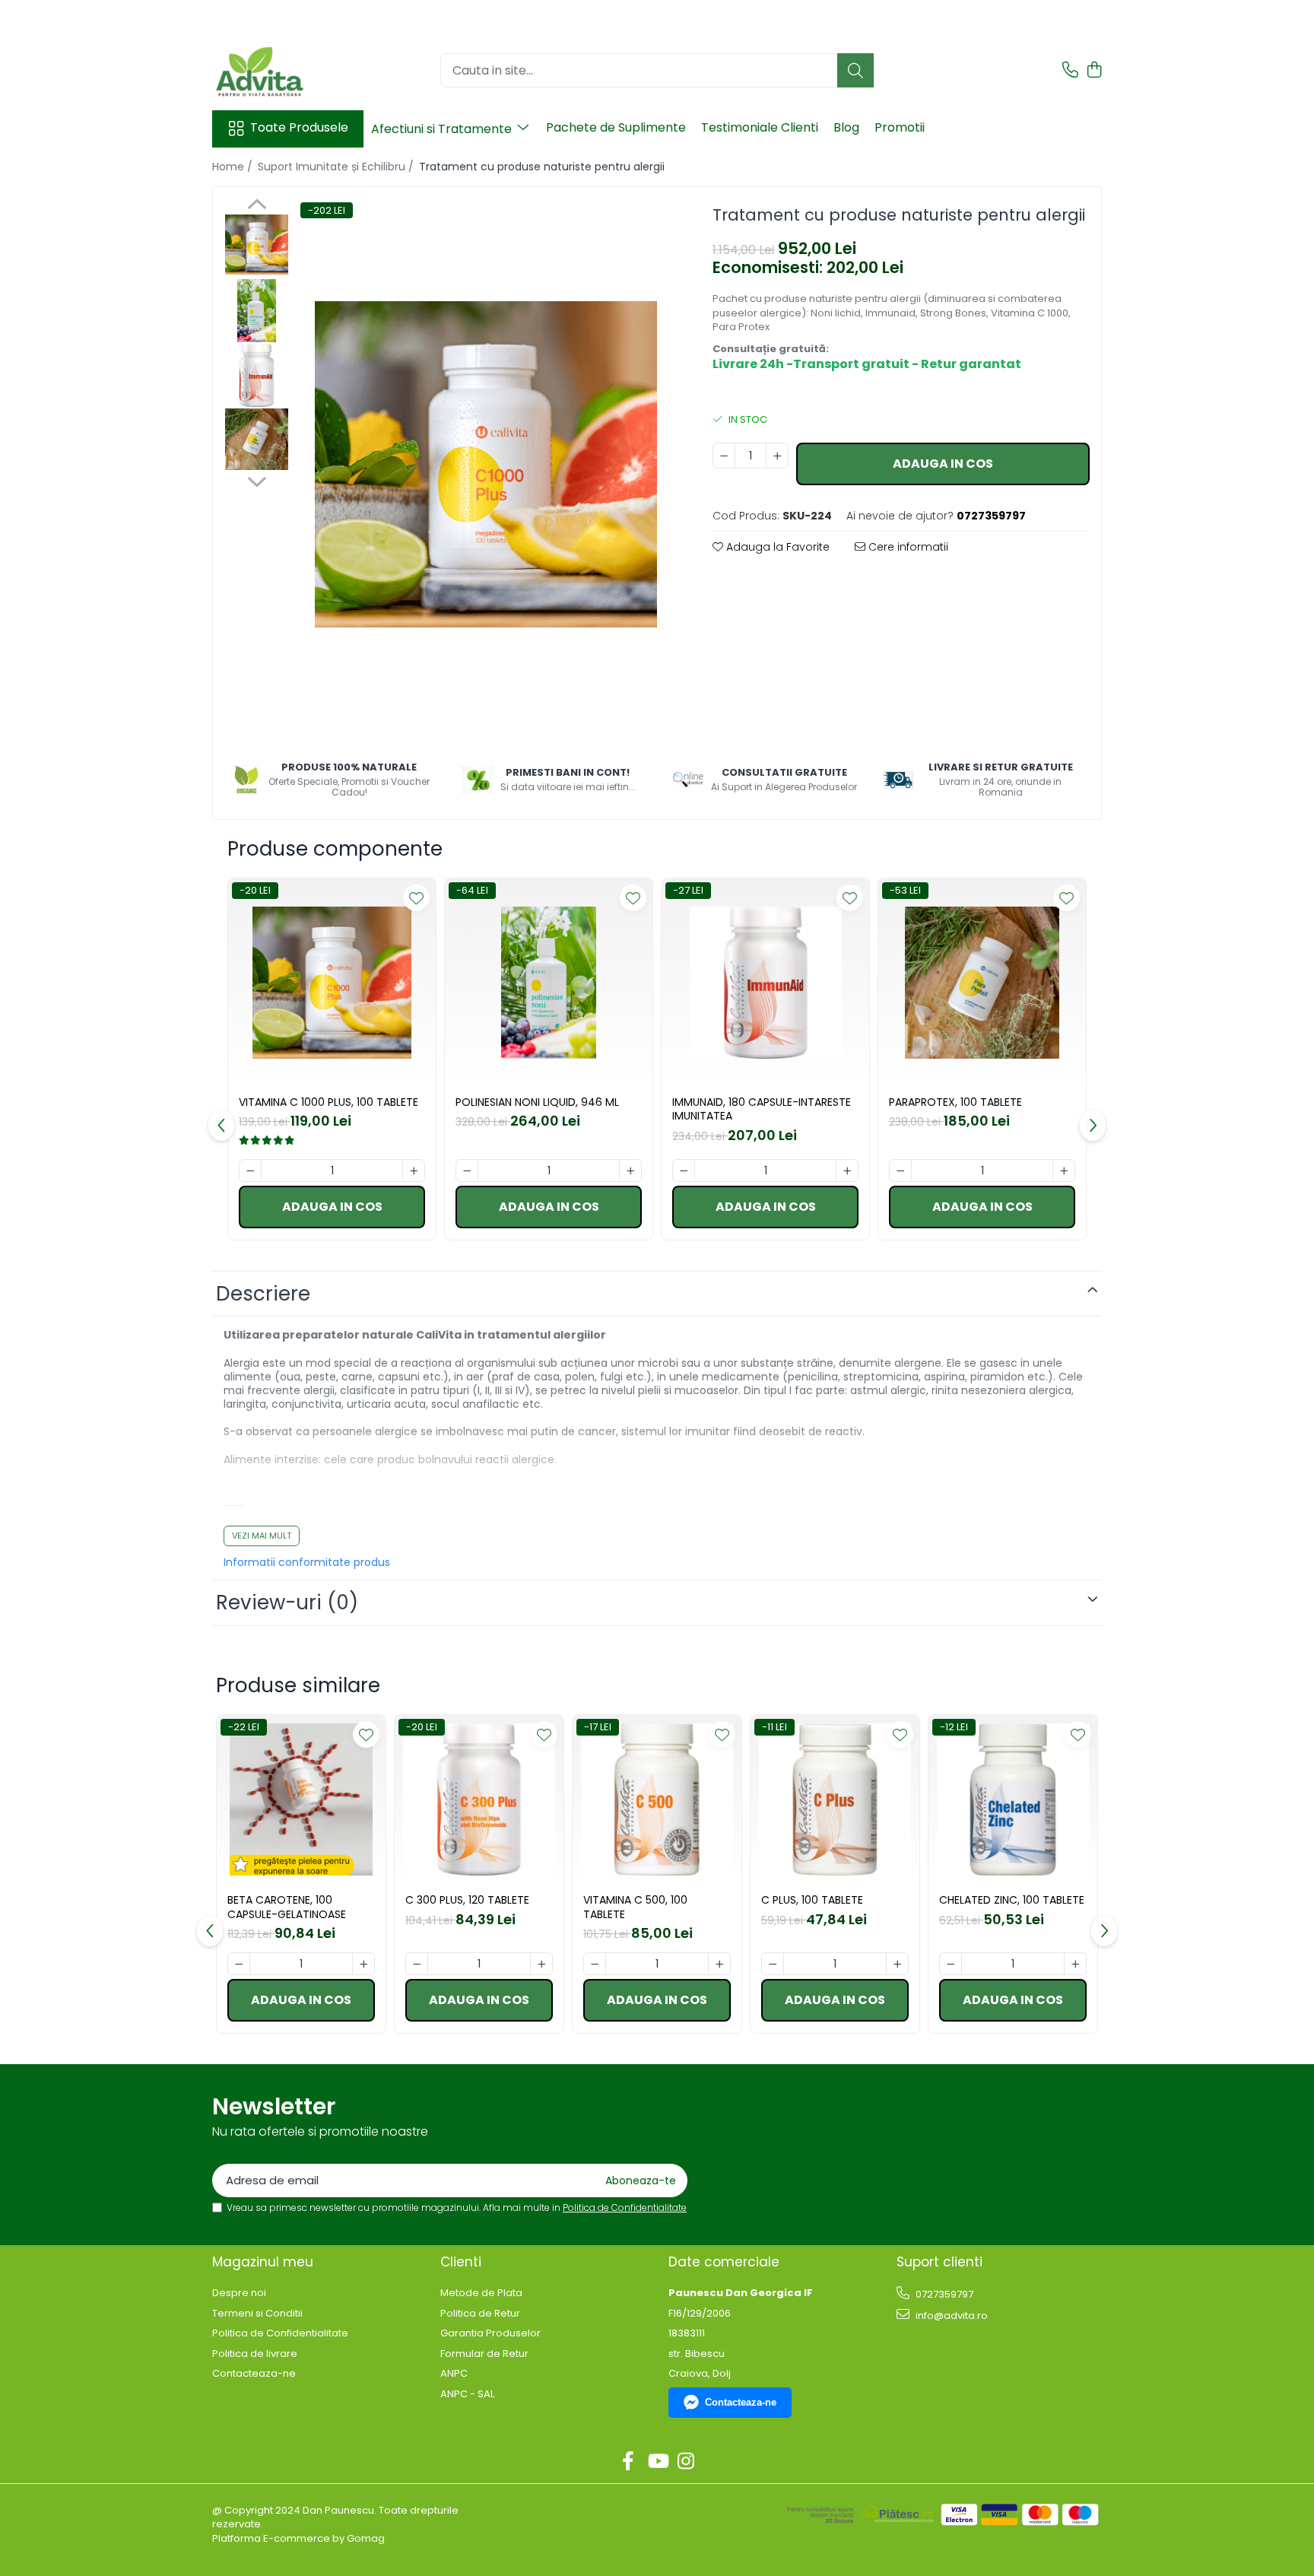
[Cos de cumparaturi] (1094, 71)
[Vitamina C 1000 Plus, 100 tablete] (332, 982)
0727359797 (943, 2294)
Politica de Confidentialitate (625, 2208)
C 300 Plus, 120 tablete (467, 1900)
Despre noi (239, 2293)
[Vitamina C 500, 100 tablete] (657, 1799)
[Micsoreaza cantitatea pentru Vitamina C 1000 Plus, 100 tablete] (250, 1170)
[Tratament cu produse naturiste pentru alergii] (486, 464)
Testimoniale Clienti (760, 127)
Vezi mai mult (262, 1536)
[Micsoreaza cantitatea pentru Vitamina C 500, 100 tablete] (595, 1964)
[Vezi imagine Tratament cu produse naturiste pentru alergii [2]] (257, 375)
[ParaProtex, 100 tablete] (982, 982)
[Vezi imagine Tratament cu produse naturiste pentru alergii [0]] (257, 245)
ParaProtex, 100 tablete (955, 1102)
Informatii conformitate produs (307, 1562)
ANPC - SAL (467, 2394)
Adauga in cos (943, 464)
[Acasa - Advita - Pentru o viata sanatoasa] (288, 70)
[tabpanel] (486, 464)
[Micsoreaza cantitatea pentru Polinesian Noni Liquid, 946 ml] (467, 1170)
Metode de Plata (481, 2293)
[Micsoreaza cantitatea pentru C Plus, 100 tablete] (773, 1964)
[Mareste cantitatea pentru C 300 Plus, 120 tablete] (541, 1964)
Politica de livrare (255, 2354)
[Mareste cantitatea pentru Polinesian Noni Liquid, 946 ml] (630, 1170)
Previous (257, 206)
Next (257, 480)
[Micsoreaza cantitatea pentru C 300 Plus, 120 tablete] (417, 1964)
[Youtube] (657, 2462)
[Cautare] (855, 70)
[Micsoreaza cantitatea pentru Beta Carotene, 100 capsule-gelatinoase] (239, 1964)
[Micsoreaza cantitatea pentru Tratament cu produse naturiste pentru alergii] (724, 456)
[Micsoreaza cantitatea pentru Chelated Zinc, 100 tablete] (951, 1964)
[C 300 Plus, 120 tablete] (479, 1799)
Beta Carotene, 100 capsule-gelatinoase (287, 1907)
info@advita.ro (951, 2316)
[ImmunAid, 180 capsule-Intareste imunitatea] (765, 982)
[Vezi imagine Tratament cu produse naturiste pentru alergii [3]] (257, 440)
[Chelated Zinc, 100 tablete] (1013, 1799)
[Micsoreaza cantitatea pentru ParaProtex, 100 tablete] (900, 1170)
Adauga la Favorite (776, 547)
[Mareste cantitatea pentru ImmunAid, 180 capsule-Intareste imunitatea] (847, 1170)
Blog (846, 127)
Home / (234, 167)
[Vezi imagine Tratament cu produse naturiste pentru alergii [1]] (257, 311)
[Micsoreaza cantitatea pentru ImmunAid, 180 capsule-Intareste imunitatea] (684, 1170)
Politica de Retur (480, 2314)
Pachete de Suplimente (616, 127)
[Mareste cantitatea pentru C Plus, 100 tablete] (897, 1964)
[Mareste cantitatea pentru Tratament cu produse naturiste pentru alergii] (777, 456)
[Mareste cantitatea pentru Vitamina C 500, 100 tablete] (719, 1964)
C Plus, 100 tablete (812, 1900)
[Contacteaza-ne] (1070, 71)
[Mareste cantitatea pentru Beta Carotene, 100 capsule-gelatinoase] (363, 1964)
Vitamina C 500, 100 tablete (635, 1907)
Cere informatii (907, 547)
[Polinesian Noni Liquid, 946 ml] (549, 982)
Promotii (900, 127)
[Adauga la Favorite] (416, 898)
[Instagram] (686, 2462)
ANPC (454, 2374)
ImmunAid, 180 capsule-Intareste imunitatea (762, 1109)
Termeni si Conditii (257, 2314)
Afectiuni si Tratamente (443, 129)
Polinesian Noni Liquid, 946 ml (537, 1102)
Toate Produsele (299, 128)
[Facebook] (628, 2462)
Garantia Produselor (490, 2333)
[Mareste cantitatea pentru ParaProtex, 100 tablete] (1064, 1170)
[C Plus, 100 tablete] (835, 1799)
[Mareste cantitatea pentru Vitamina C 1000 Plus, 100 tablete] (414, 1170)
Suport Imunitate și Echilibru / (337, 167)
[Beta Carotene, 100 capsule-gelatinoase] (301, 1799)
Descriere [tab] (263, 1294)
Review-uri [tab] (287, 1602)
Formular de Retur (484, 2354)
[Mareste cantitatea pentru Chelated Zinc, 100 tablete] (1075, 1964)
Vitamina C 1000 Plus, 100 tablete (328, 1102)
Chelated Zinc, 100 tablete (1012, 1900)
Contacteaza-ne (254, 2374)
